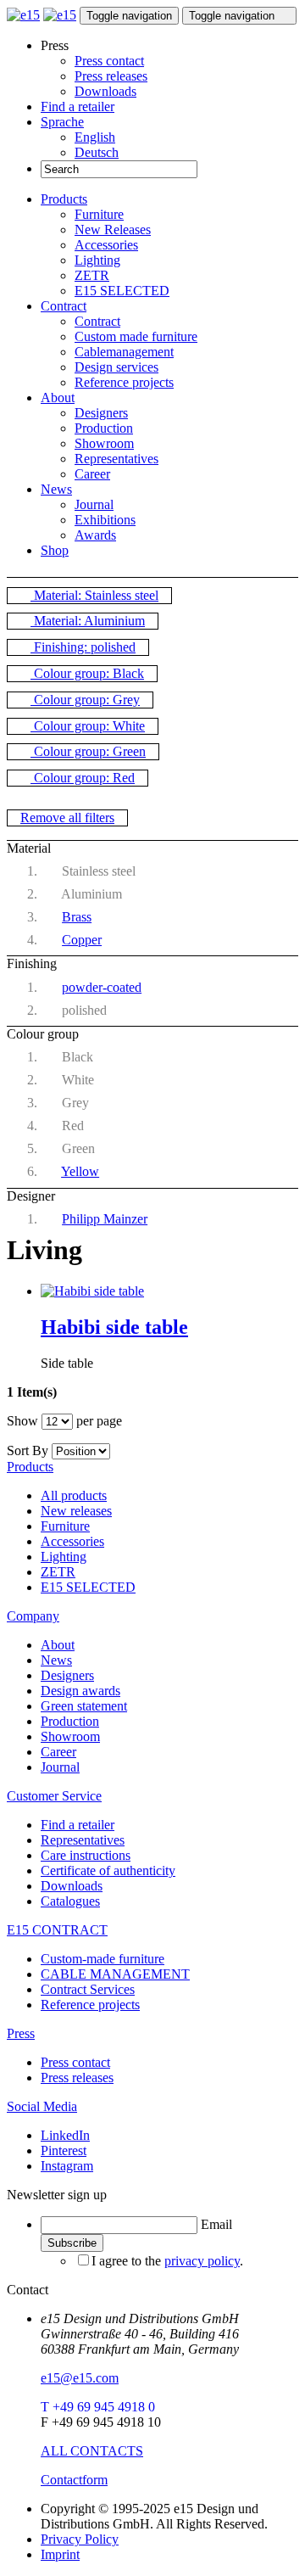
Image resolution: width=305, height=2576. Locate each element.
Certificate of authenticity (108, 1870)
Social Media (42, 2106)
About (58, 398)
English (95, 137)
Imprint (60, 2554)
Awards (95, 535)
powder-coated (102, 987)
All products (74, 1495)
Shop (55, 550)
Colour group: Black (87, 673)
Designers (101, 413)
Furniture (99, 214)
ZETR (92, 275)
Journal (94, 504)
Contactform (74, 2480)
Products (64, 199)
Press (21, 2033)
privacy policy (202, 2261)
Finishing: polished (83, 647)
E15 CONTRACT (57, 1930)
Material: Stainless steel (94, 595)
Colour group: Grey (85, 700)
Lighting (97, 260)
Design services (116, 367)
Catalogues (70, 1901)
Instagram (67, 2166)
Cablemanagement (124, 352)
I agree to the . (167, 2261)
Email (216, 2224)
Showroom (104, 443)
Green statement (84, 1706)
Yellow (80, 1171)
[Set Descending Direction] (119, 1450)
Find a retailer (78, 106)
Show (22, 1421)
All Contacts (92, 2451)
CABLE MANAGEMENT (115, 1974)
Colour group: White (88, 726)
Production (104, 428)
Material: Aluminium (88, 621)
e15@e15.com (80, 2378)
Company (33, 1616)
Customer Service (54, 1796)
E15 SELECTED (122, 291)
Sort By (28, 1450)
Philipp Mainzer (105, 1219)
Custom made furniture (136, 336)
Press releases (111, 76)
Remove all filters (67, 818)
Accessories (106, 245)
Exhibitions (105, 520)
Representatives (116, 459)
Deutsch (97, 152)
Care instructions (86, 1855)
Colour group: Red (83, 778)
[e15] (23, 15)
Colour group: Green (88, 751)
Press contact (109, 61)
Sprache (62, 122)
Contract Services (88, 1989)
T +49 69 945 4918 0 (98, 2407)
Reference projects (124, 382)
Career (92, 474)
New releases (76, 1511)
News (56, 489)
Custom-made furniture (103, 1959)
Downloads (105, 91)
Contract (64, 306)
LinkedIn (65, 2135)
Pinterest (64, 2150)
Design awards (80, 1691)
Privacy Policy (80, 2539)
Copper (82, 940)
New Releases (113, 230)
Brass (77, 917)
